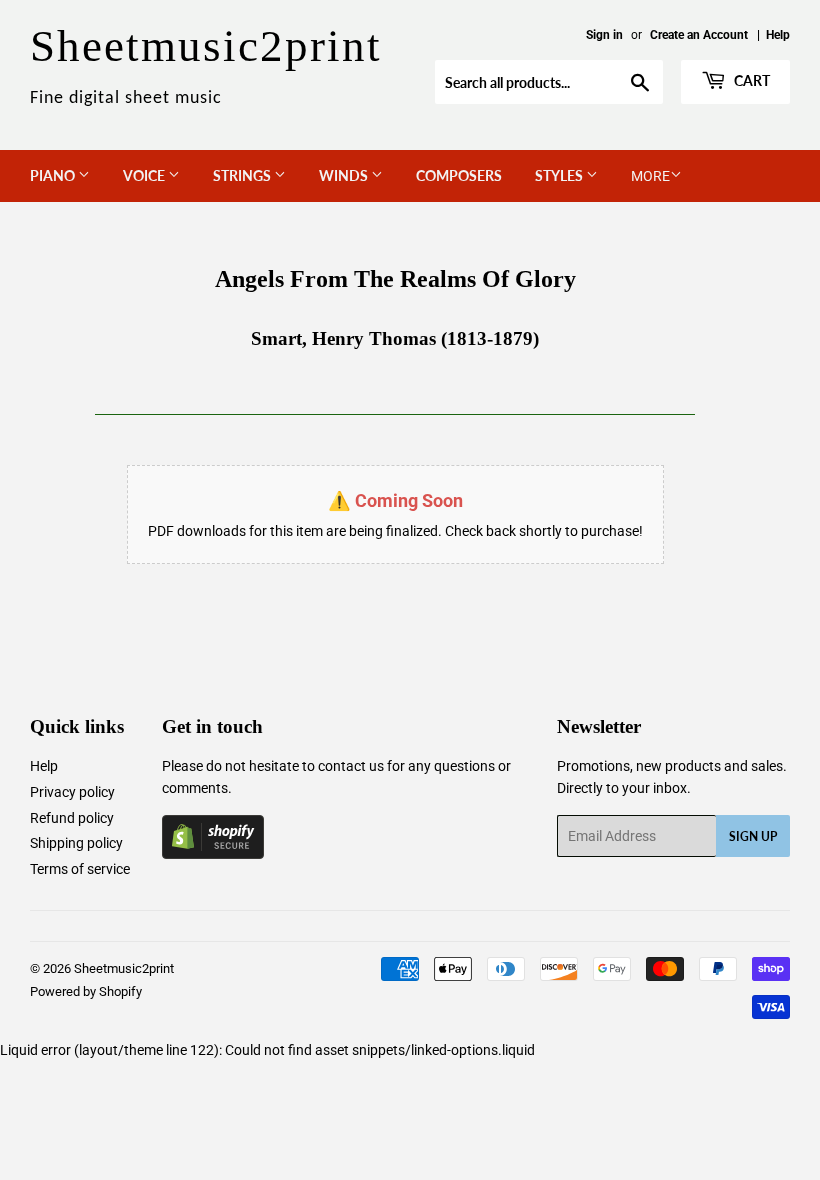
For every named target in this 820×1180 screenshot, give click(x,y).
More (650, 176)
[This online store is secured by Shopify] (213, 854)
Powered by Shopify (86, 991)
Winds (345, 175)
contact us (351, 766)
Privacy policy (72, 792)
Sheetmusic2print (124, 968)
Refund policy (72, 818)
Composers (459, 175)
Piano (54, 175)
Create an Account (699, 35)
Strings (243, 175)
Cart (750, 80)
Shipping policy (76, 843)
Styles (560, 175)
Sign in (604, 35)
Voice (145, 175)
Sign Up (753, 836)
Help (778, 35)
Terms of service (80, 869)
